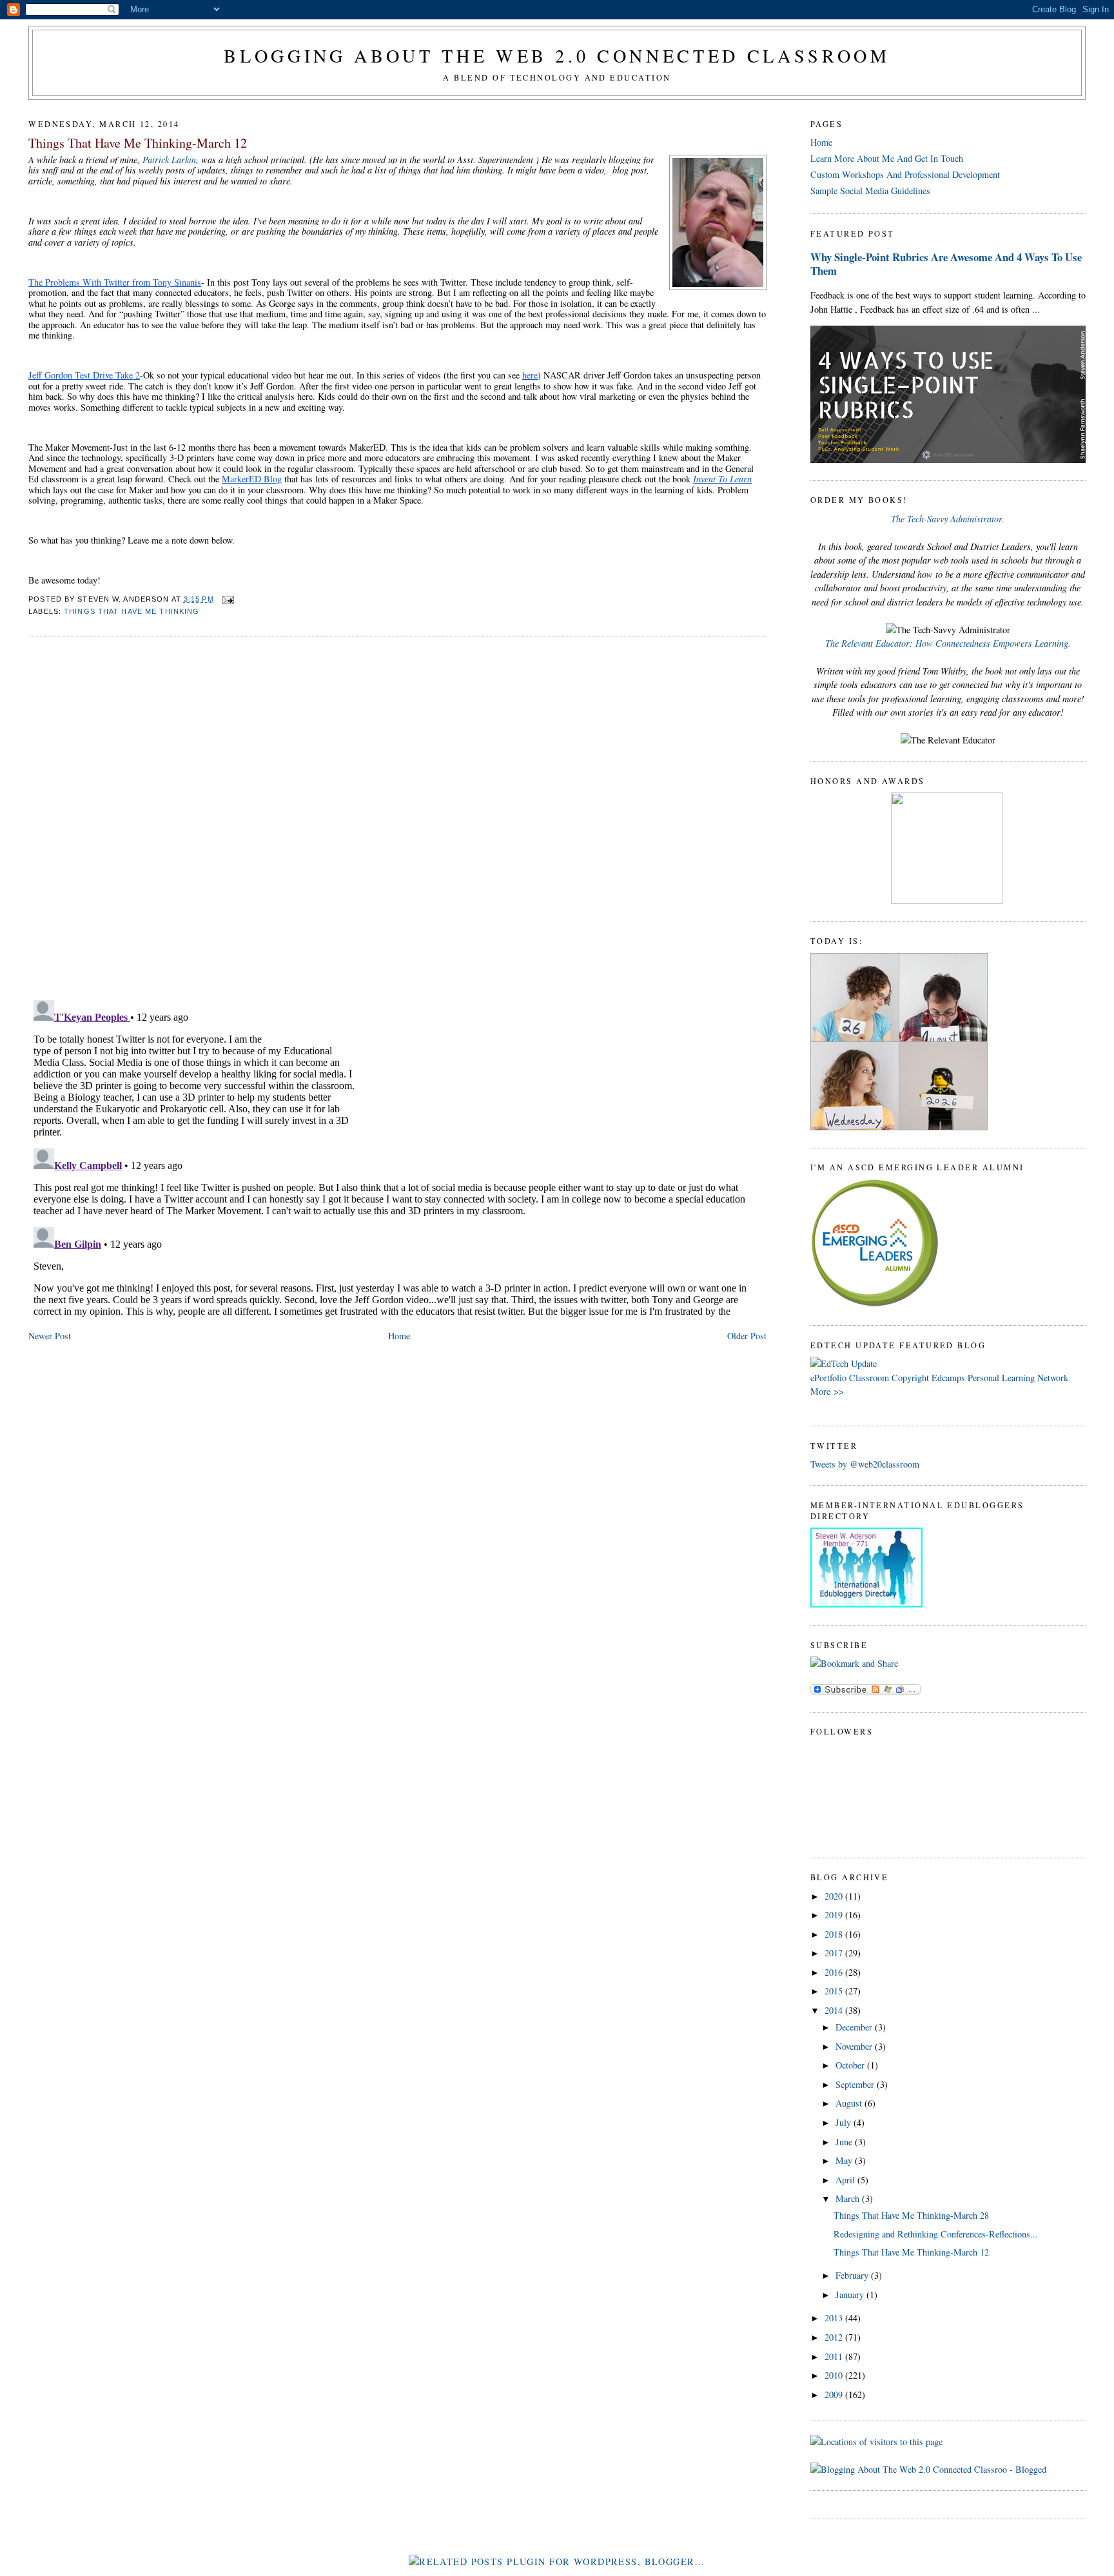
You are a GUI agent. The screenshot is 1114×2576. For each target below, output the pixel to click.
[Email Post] (227, 599)
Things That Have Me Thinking (132, 611)
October (851, 2065)
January (851, 2295)
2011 (835, 2356)
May (845, 2160)
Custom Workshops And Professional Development (905, 174)
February (853, 2275)
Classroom (869, 1378)
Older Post (747, 1336)
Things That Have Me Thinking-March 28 (911, 2215)
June (845, 2142)
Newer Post (50, 1336)
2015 (835, 1991)
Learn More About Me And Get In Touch (887, 158)
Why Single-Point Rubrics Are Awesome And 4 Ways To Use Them (946, 264)
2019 (835, 1915)
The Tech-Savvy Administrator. (948, 519)
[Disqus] (397, 811)
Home (399, 1336)
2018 (835, 1934)
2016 (835, 1972)
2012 (835, 2337)
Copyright (910, 1378)
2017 (835, 1953)
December (855, 2027)
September (856, 2084)
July (845, 2122)
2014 (835, 2010)
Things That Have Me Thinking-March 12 (138, 143)
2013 (835, 2318)
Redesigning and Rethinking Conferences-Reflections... (936, 2234)
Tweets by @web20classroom (865, 1464)
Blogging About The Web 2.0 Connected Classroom (557, 55)
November (855, 2046)
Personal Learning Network (1018, 1378)
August (850, 2103)
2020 (835, 1896)
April (846, 2180)
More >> (827, 1391)
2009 (835, 2394)
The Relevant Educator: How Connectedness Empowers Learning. (948, 643)
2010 (835, 2375)
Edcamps (948, 1378)
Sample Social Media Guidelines (870, 191)
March (849, 2198)
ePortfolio (828, 1378)
